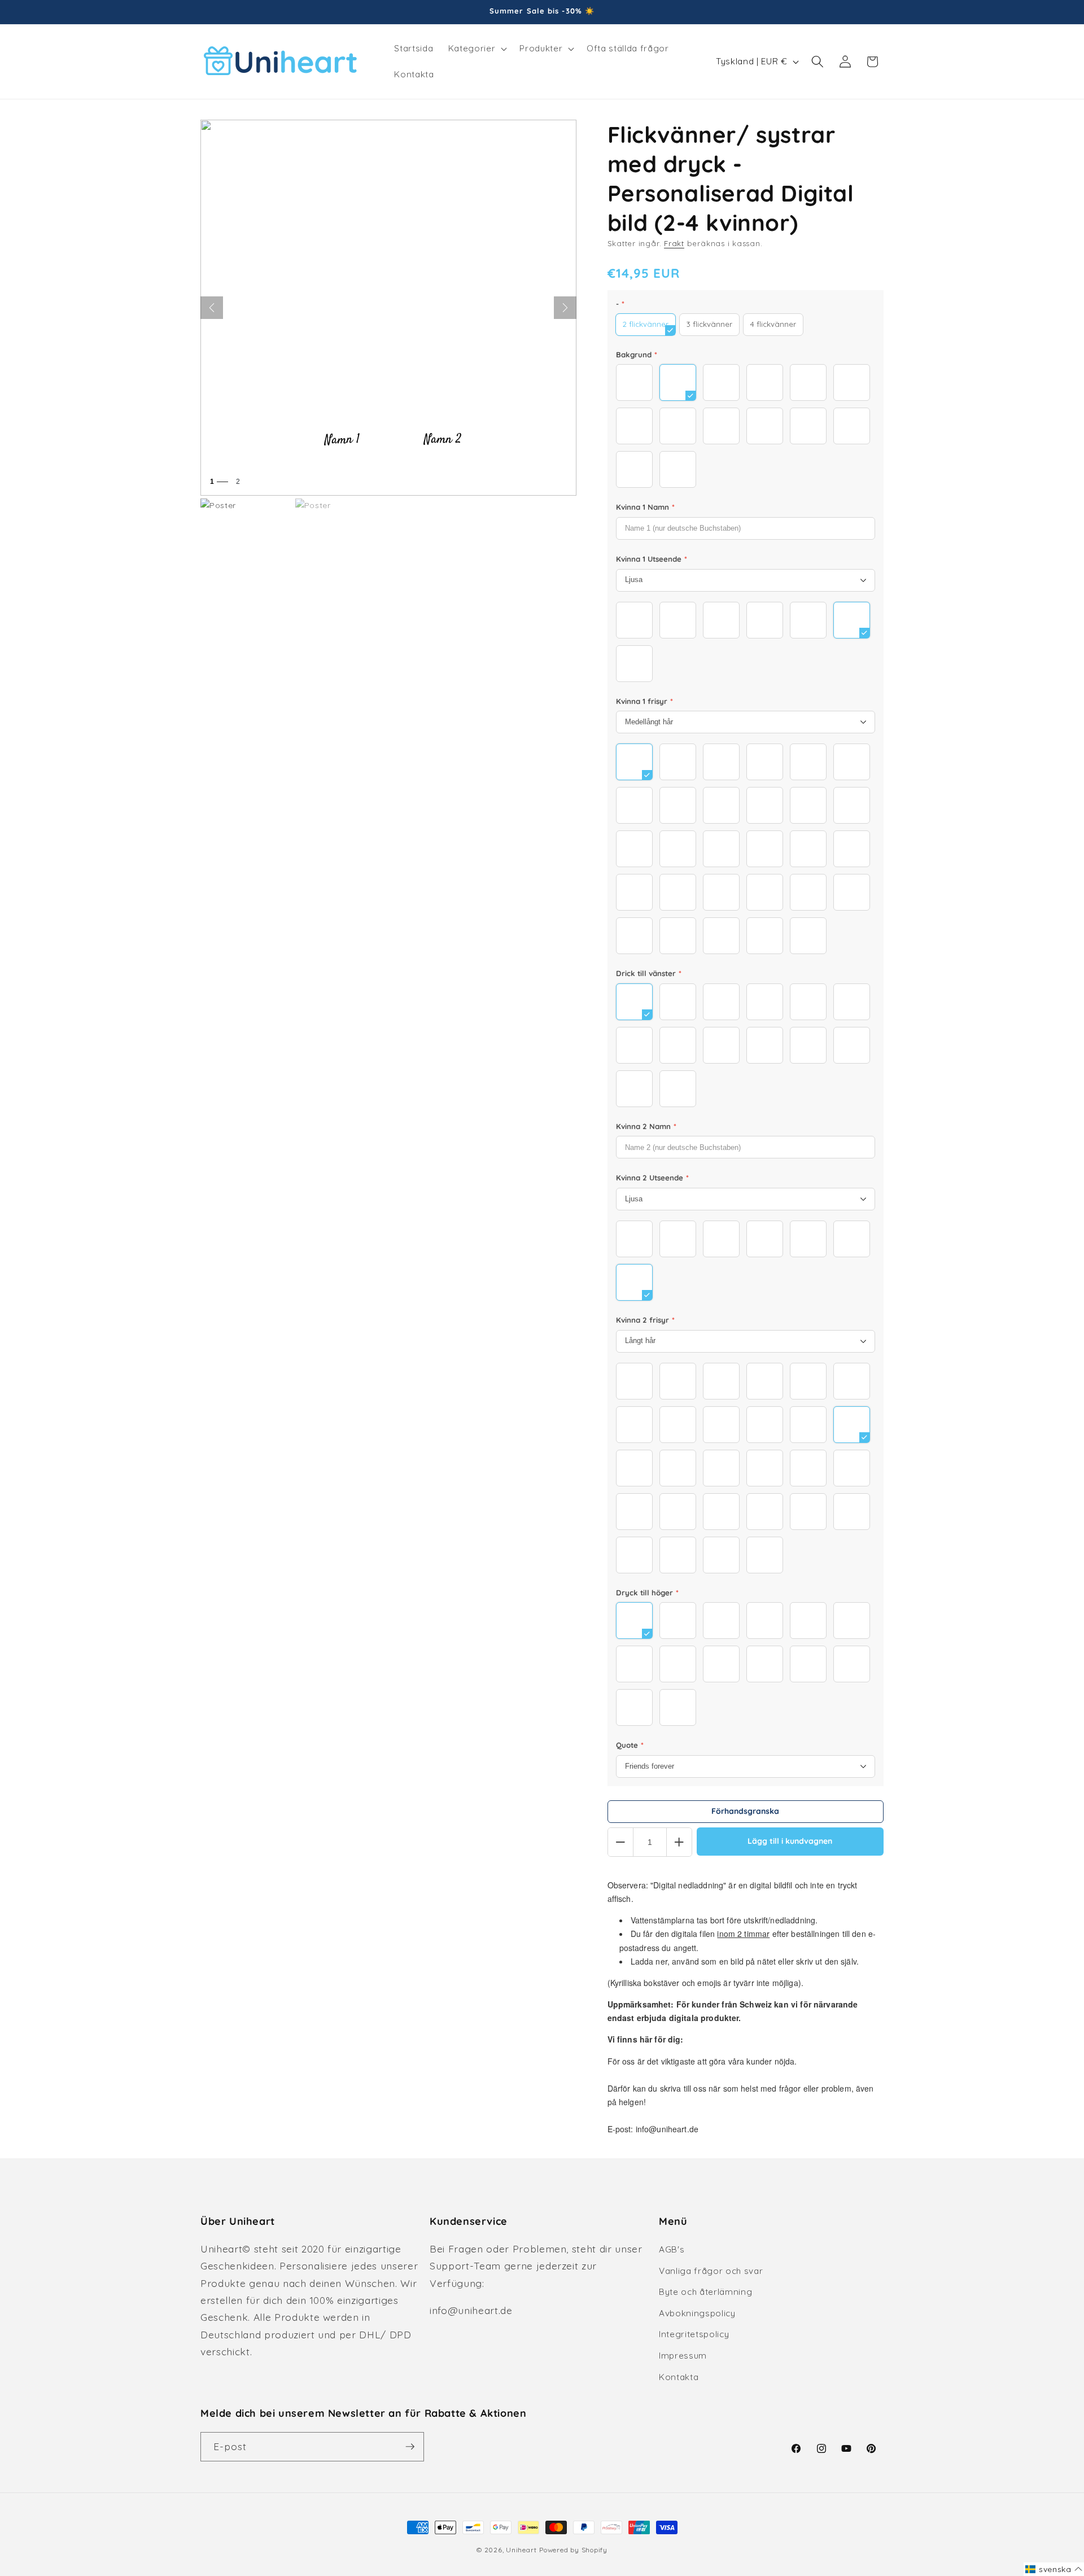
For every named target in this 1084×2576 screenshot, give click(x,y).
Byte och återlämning (705, 2292)
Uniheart (521, 2550)
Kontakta (679, 2377)
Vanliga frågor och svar (711, 2271)
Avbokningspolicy (697, 2313)
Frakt (674, 243)
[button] (477, 49)
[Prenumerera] (410, 2447)
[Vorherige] (212, 308)
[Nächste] (565, 308)
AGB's (672, 2249)
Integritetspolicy (694, 2334)
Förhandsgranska (745, 1811)
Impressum (683, 2356)
